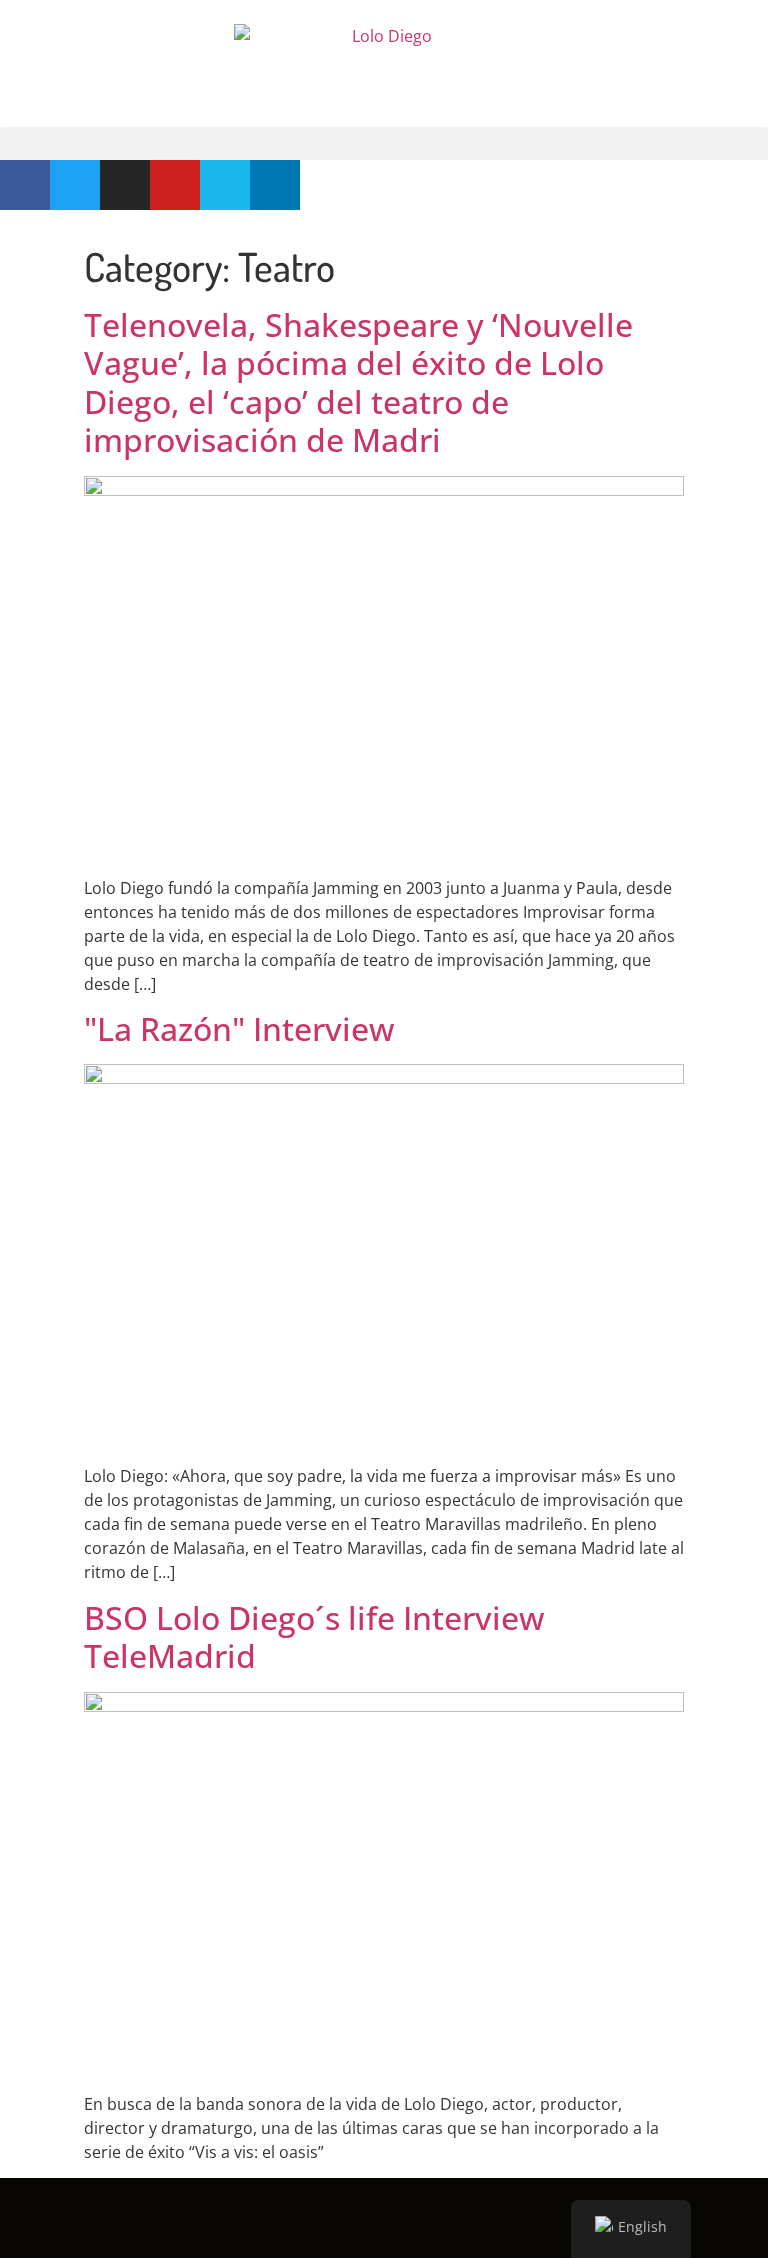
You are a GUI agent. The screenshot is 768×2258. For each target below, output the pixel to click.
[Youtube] (175, 185)
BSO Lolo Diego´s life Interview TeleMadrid (314, 1636)
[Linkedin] (275, 185)
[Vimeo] (225, 185)
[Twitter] (75, 185)
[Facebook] (25, 185)
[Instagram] (125, 185)
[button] (384, 143)
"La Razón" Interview (239, 1028)
